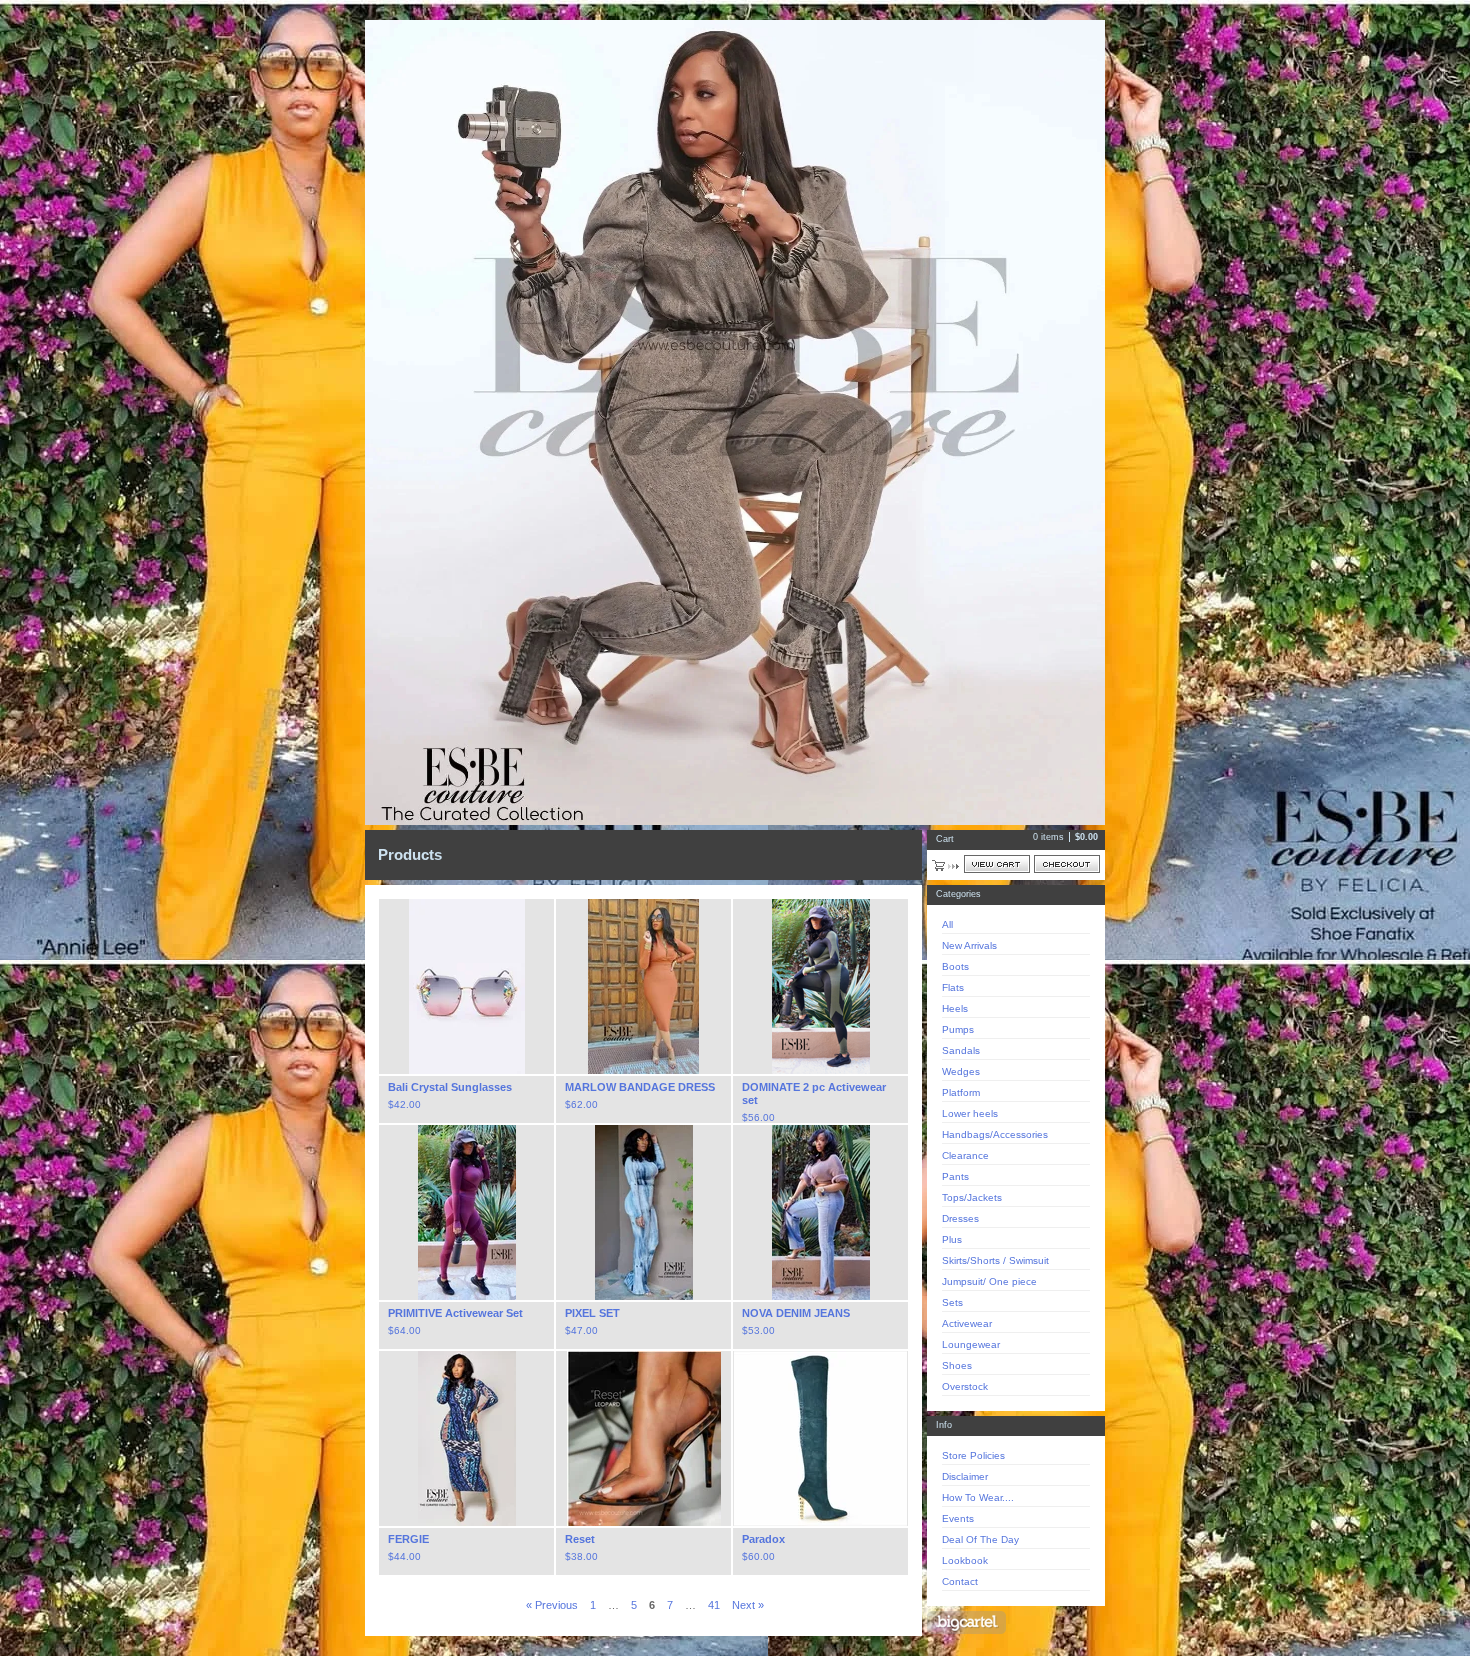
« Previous (552, 1605)
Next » (748, 1605)
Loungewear (971, 1344)
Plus (952, 1239)
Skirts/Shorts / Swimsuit (995, 1260)
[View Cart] (997, 864)
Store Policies (973, 1455)
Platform (961, 1092)
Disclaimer (965, 1476)
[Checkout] (1067, 864)
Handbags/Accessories (995, 1134)
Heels (955, 1008)
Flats (953, 987)
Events (958, 1518)
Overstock (965, 1386)
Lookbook (965, 1560)
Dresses (960, 1218)
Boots (955, 966)
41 (714, 1605)
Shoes (957, 1365)
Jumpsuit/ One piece (989, 1281)
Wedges (961, 1071)
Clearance (965, 1155)
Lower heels (970, 1113)
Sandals (961, 1050)
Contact (960, 1581)
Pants (955, 1176)
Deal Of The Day (980, 1539)
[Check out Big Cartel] (966, 1622)
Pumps (958, 1029)
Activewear (967, 1323)
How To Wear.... (978, 1497)
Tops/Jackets (972, 1197)
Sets (952, 1302)
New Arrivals (969, 945)
